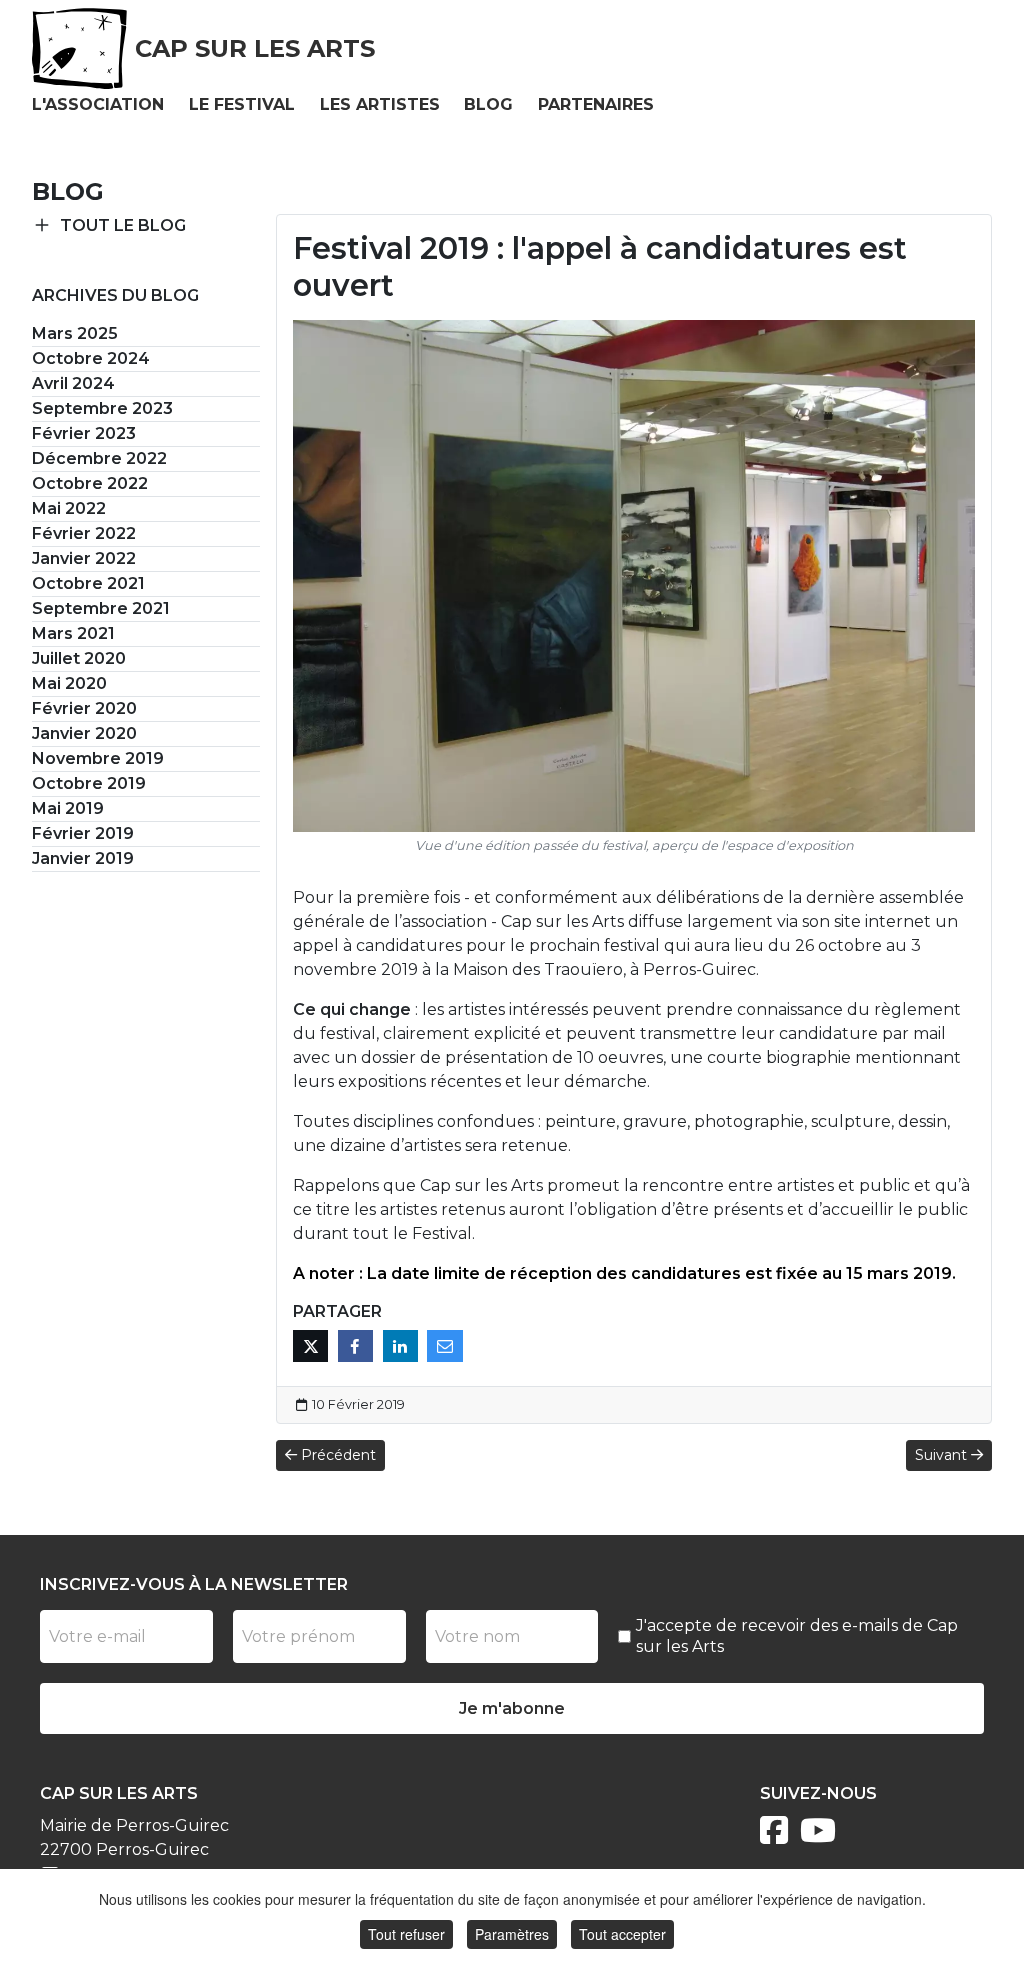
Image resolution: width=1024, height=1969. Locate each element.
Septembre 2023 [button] (102, 408)
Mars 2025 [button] (75, 333)
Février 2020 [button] (84, 708)
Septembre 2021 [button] (101, 608)
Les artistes (380, 104)
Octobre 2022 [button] (90, 483)
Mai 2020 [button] (69, 683)
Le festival (242, 104)
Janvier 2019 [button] (83, 858)
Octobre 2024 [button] (91, 358)
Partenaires (596, 104)
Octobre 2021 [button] (88, 583)
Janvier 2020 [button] (84, 733)
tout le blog (123, 225)
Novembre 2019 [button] (98, 758)
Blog (488, 104)
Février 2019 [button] (83, 833)
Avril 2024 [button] (73, 383)
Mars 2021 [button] (73, 633)
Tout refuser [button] (406, 1934)
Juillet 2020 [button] (79, 658)
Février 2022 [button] (84, 533)
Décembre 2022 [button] (99, 458)
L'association (98, 104)
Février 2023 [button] (84, 433)
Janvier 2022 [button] (84, 558)
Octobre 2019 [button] (89, 783)
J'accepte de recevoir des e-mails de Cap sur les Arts (797, 1636)
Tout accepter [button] (622, 1934)
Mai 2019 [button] (68, 808)
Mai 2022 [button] (69, 508)
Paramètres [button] (512, 1934)
